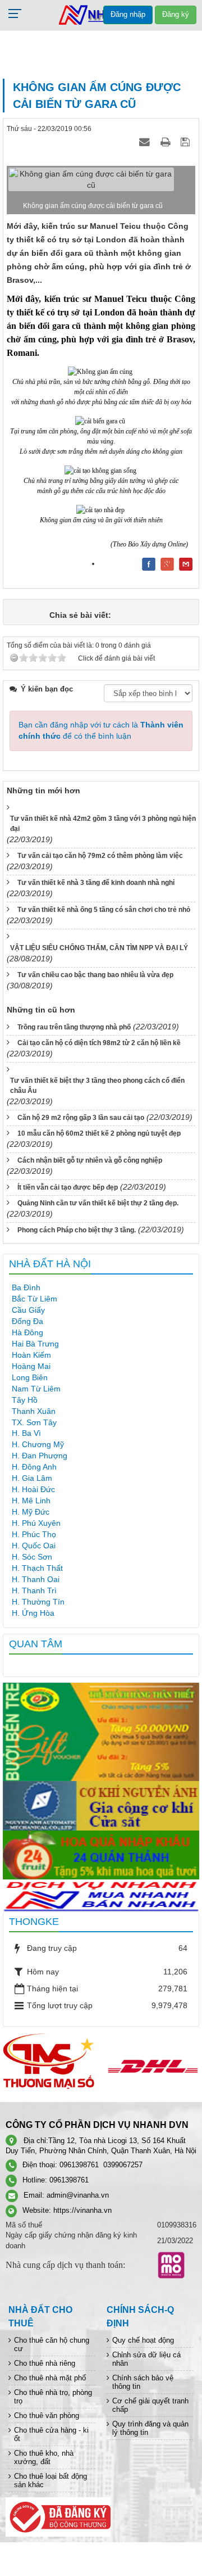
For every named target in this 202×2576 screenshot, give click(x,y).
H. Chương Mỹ (38, 1444)
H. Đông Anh (34, 1467)
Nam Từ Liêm (36, 1389)
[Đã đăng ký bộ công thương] (58, 2516)
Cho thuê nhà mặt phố (50, 2378)
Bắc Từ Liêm (35, 1299)
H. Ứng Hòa (33, 1613)
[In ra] (167, 142)
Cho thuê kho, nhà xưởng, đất (44, 2457)
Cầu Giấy (28, 1310)
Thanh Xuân (34, 1411)
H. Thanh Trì (34, 1590)
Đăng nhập (128, 14)
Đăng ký (176, 14)
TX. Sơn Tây (34, 1422)
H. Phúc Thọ (34, 1534)
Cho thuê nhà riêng (45, 2363)
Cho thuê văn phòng (47, 2415)
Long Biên (30, 1377)
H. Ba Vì (26, 1433)
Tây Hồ (25, 1400)
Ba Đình (26, 1287)
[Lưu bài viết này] (187, 142)
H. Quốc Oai (34, 1545)
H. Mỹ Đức (31, 1512)
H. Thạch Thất (37, 1568)
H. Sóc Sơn (32, 1557)
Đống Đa (27, 1321)
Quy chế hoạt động (143, 2340)
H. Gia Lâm (32, 1478)
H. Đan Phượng (40, 1456)
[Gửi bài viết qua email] (146, 142)
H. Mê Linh (31, 1501)
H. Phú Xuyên (36, 1523)
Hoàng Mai (31, 1366)
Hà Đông (27, 1332)
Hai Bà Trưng (35, 1344)
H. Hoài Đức (33, 1489)
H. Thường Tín (38, 1602)
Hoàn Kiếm (31, 1355)
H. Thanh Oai (36, 1579)
